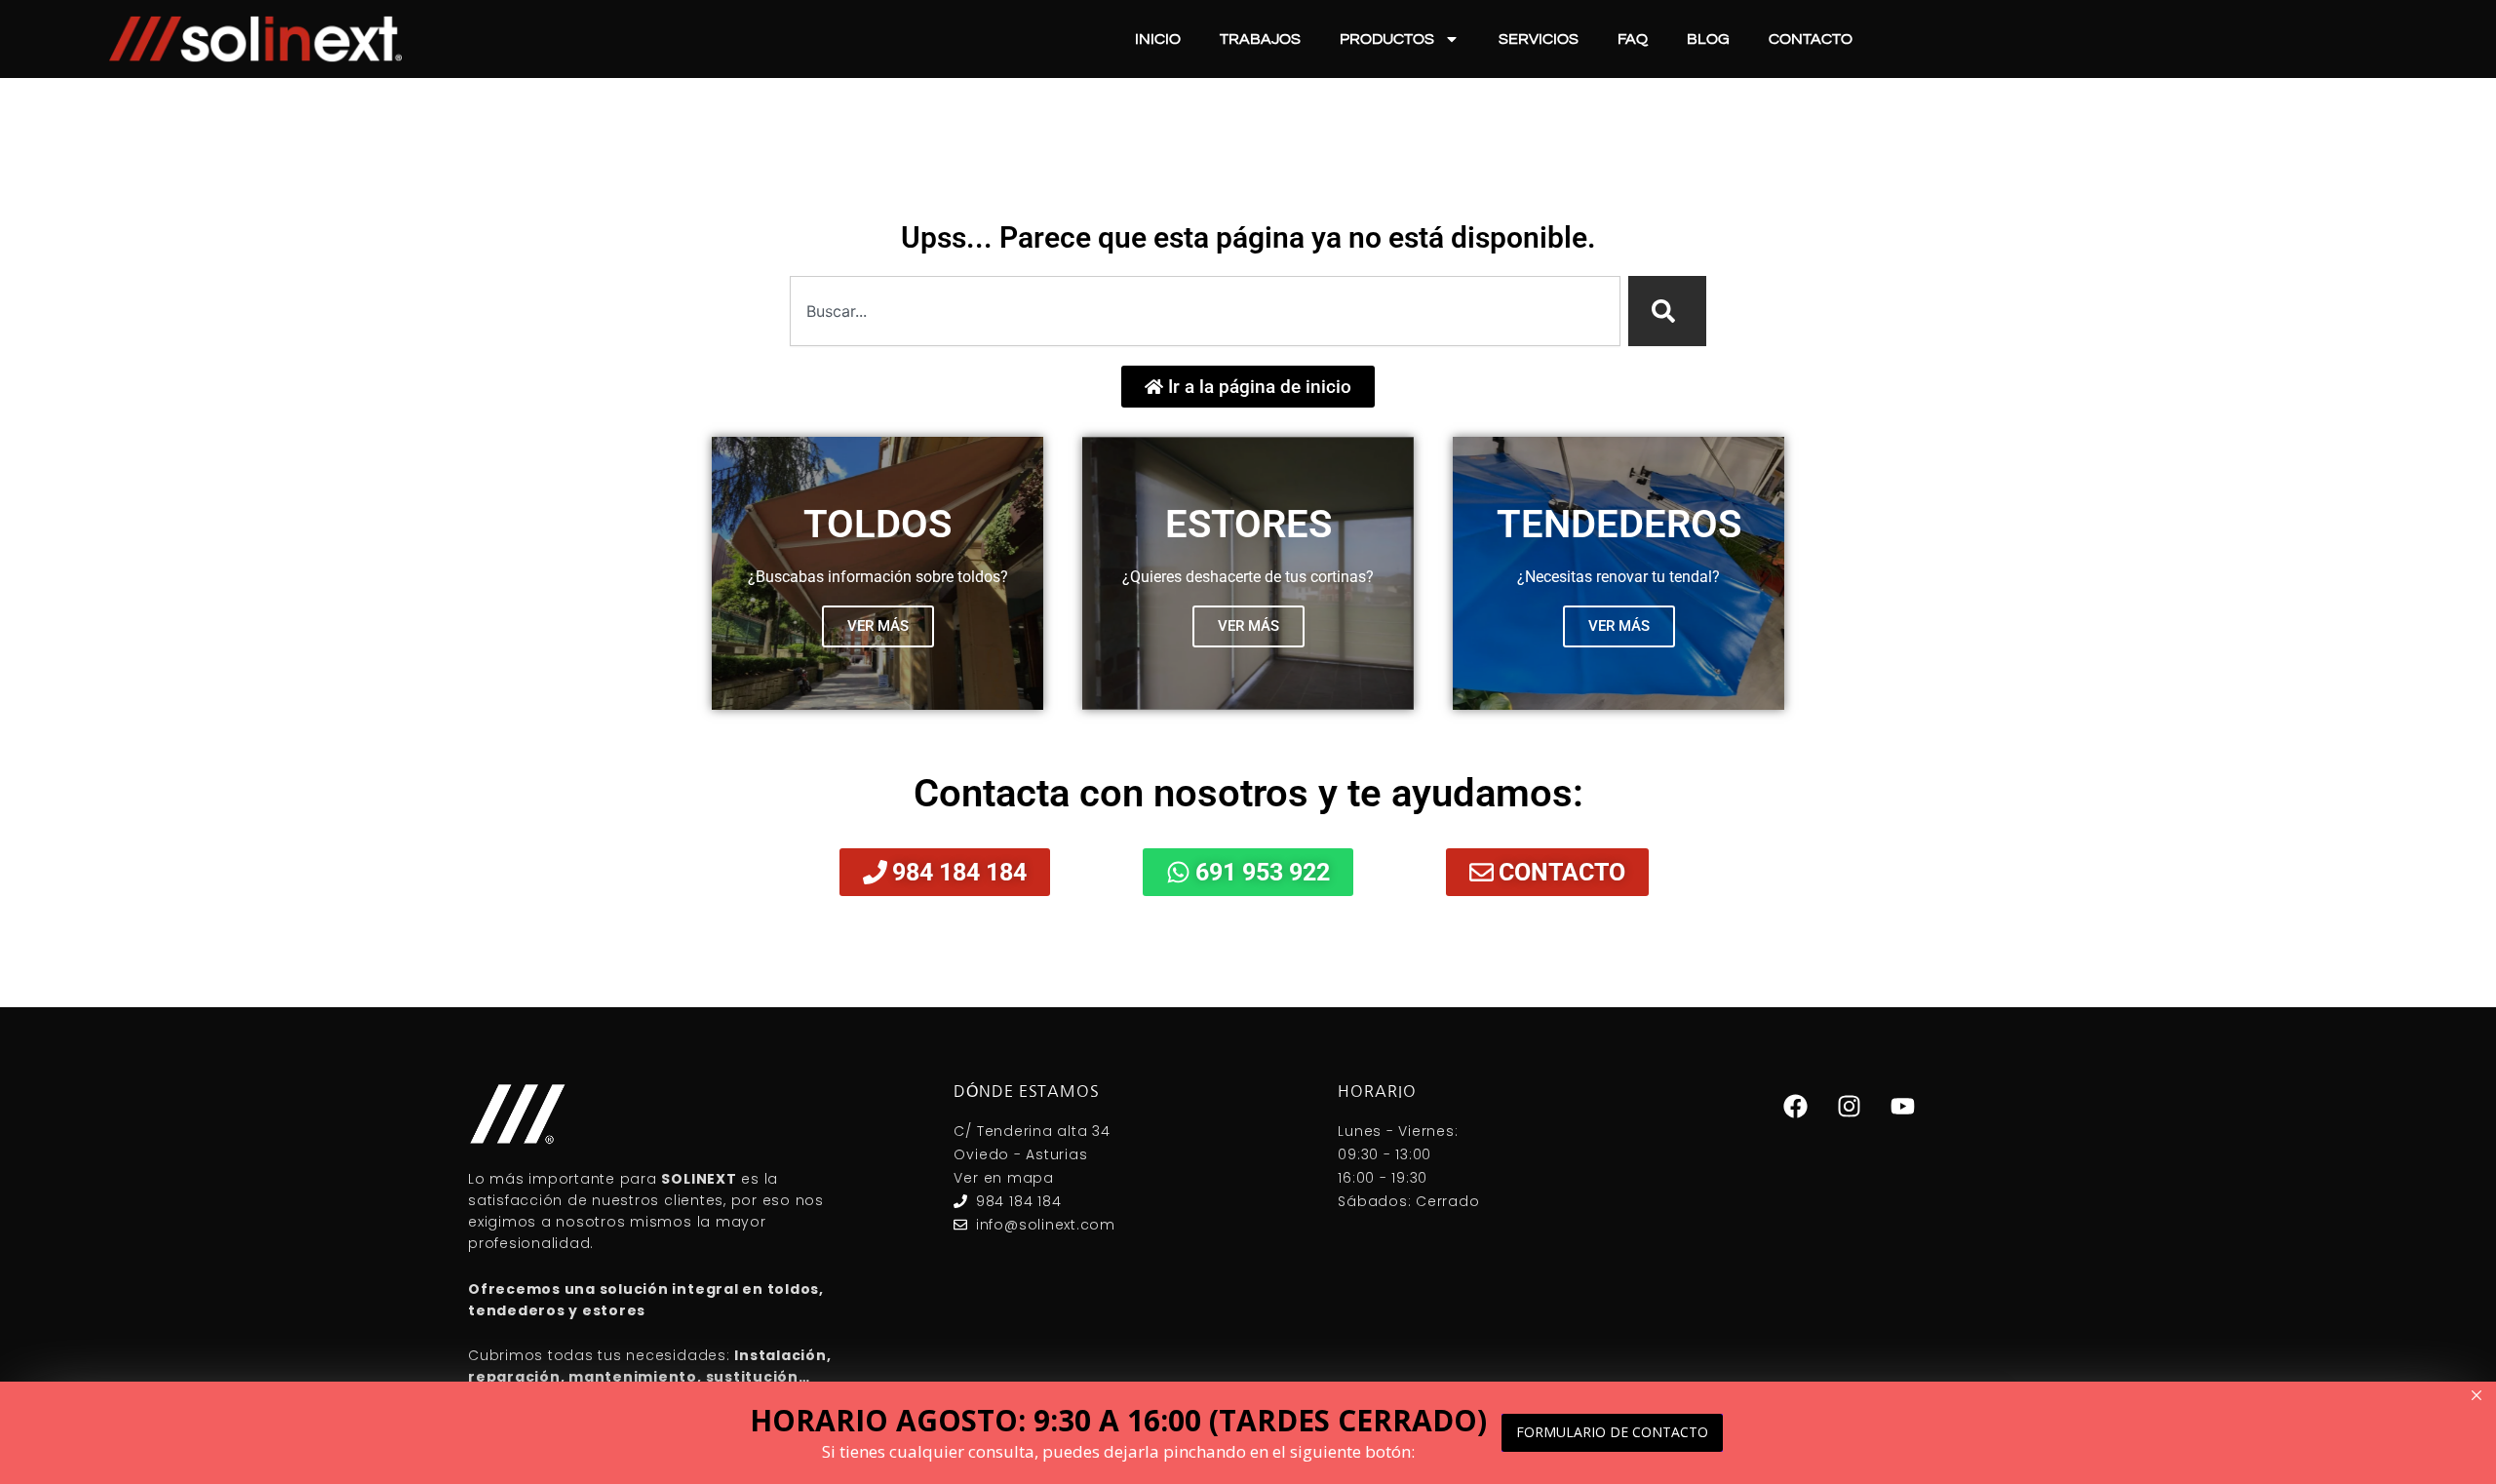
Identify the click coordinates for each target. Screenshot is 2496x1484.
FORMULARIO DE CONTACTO (1612, 1432)
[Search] (1667, 311)
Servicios (1539, 39)
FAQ (1633, 39)
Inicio (1158, 39)
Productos (1387, 39)
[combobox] (1205, 311)
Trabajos (1260, 39)
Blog (1708, 39)
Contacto (1811, 39)
